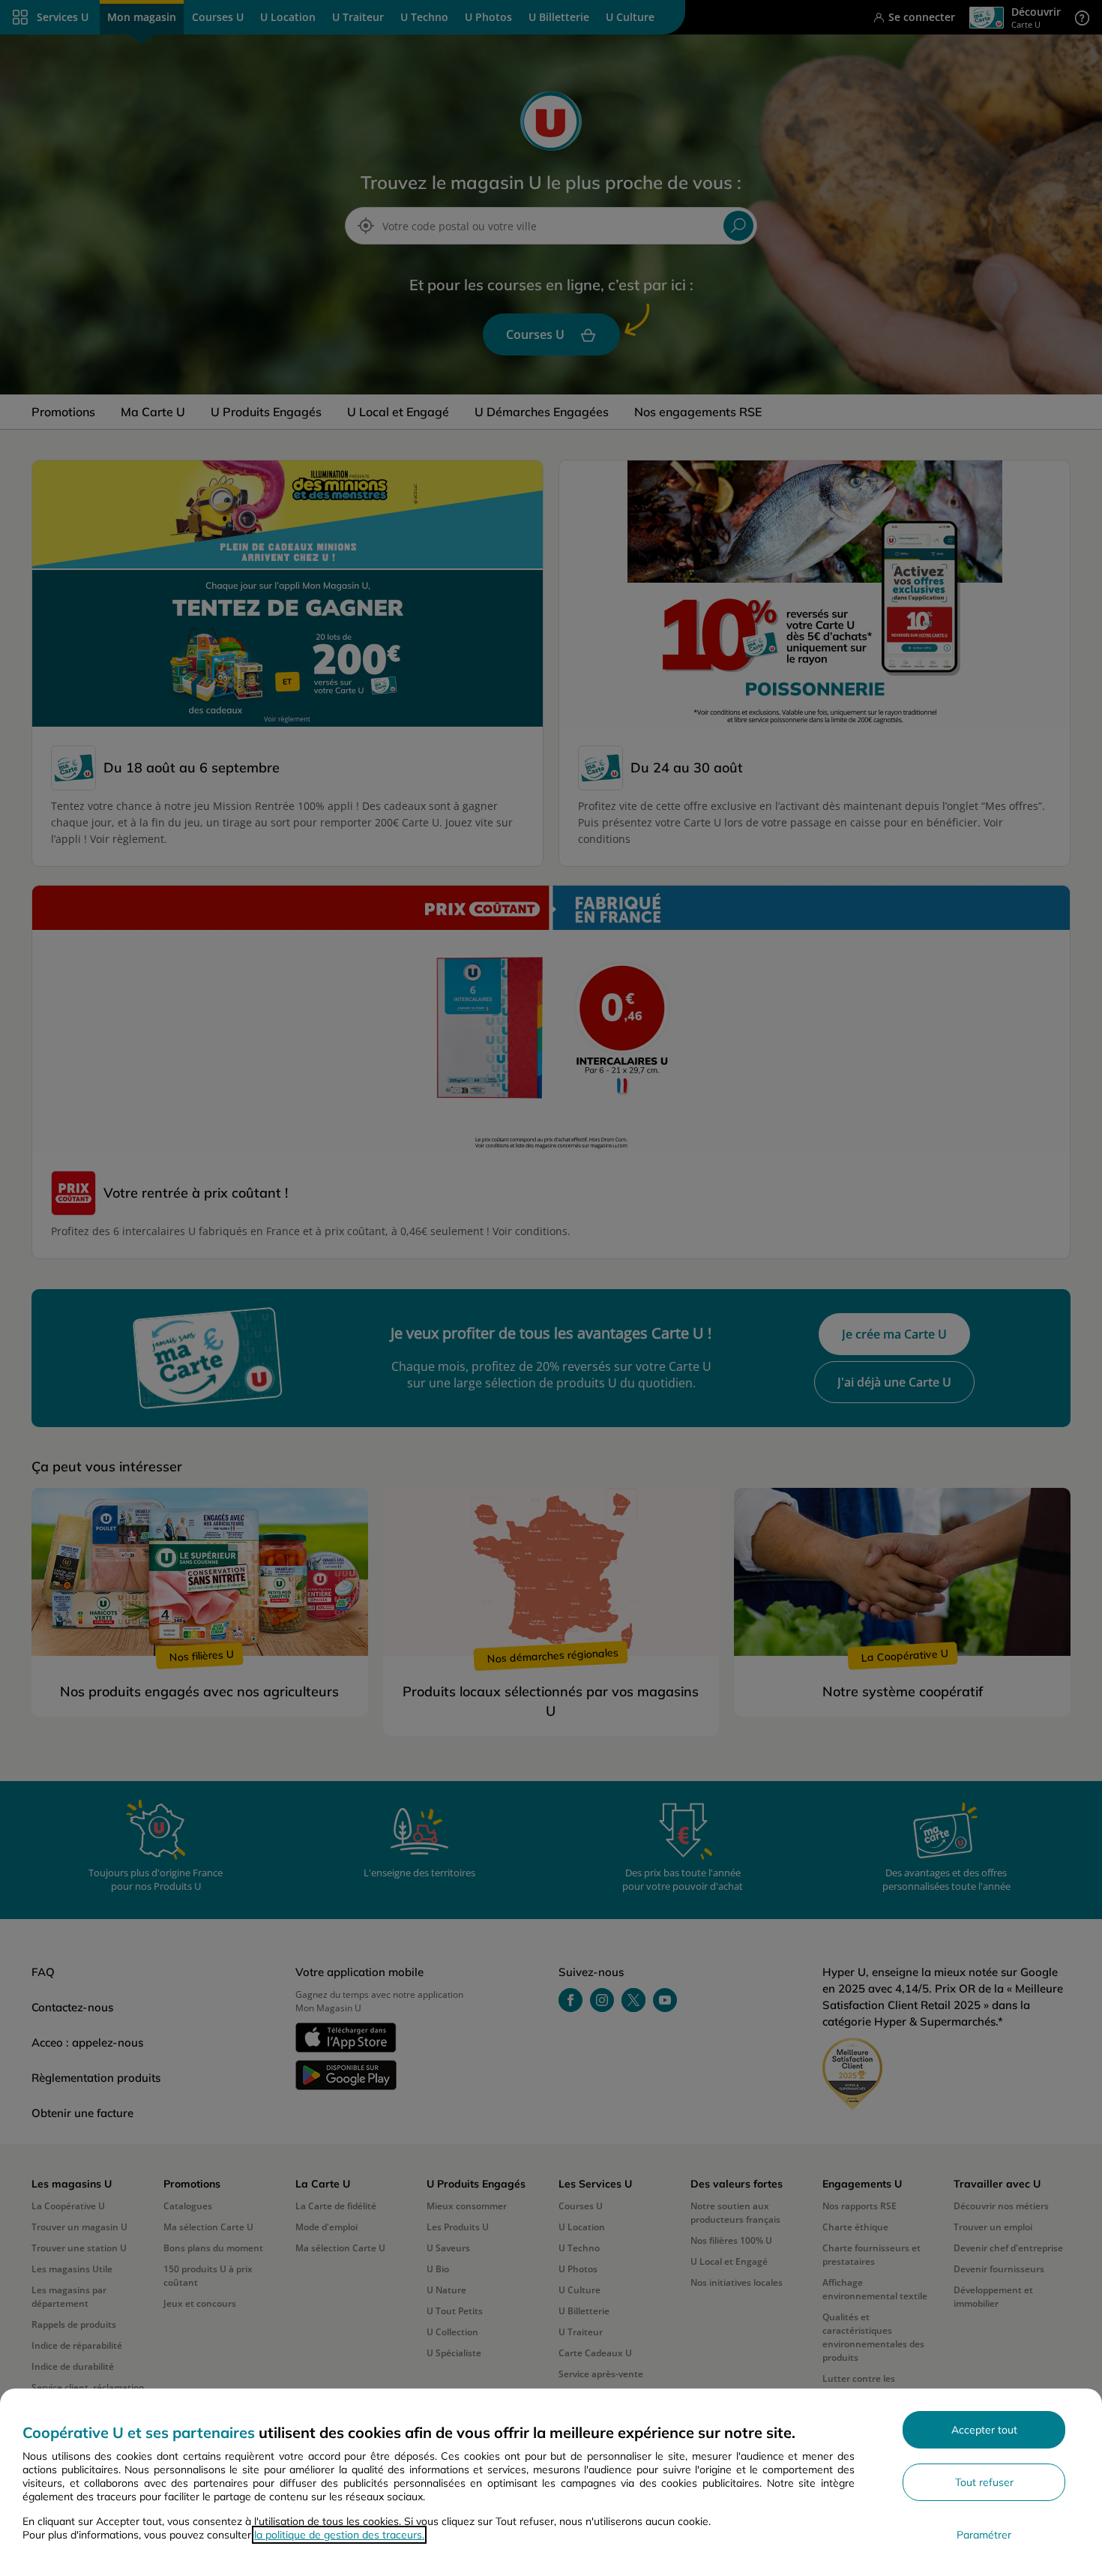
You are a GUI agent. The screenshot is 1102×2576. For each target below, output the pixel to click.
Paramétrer (984, 2535)
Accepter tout (984, 2430)
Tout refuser (984, 2482)
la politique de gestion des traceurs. (339, 2535)
